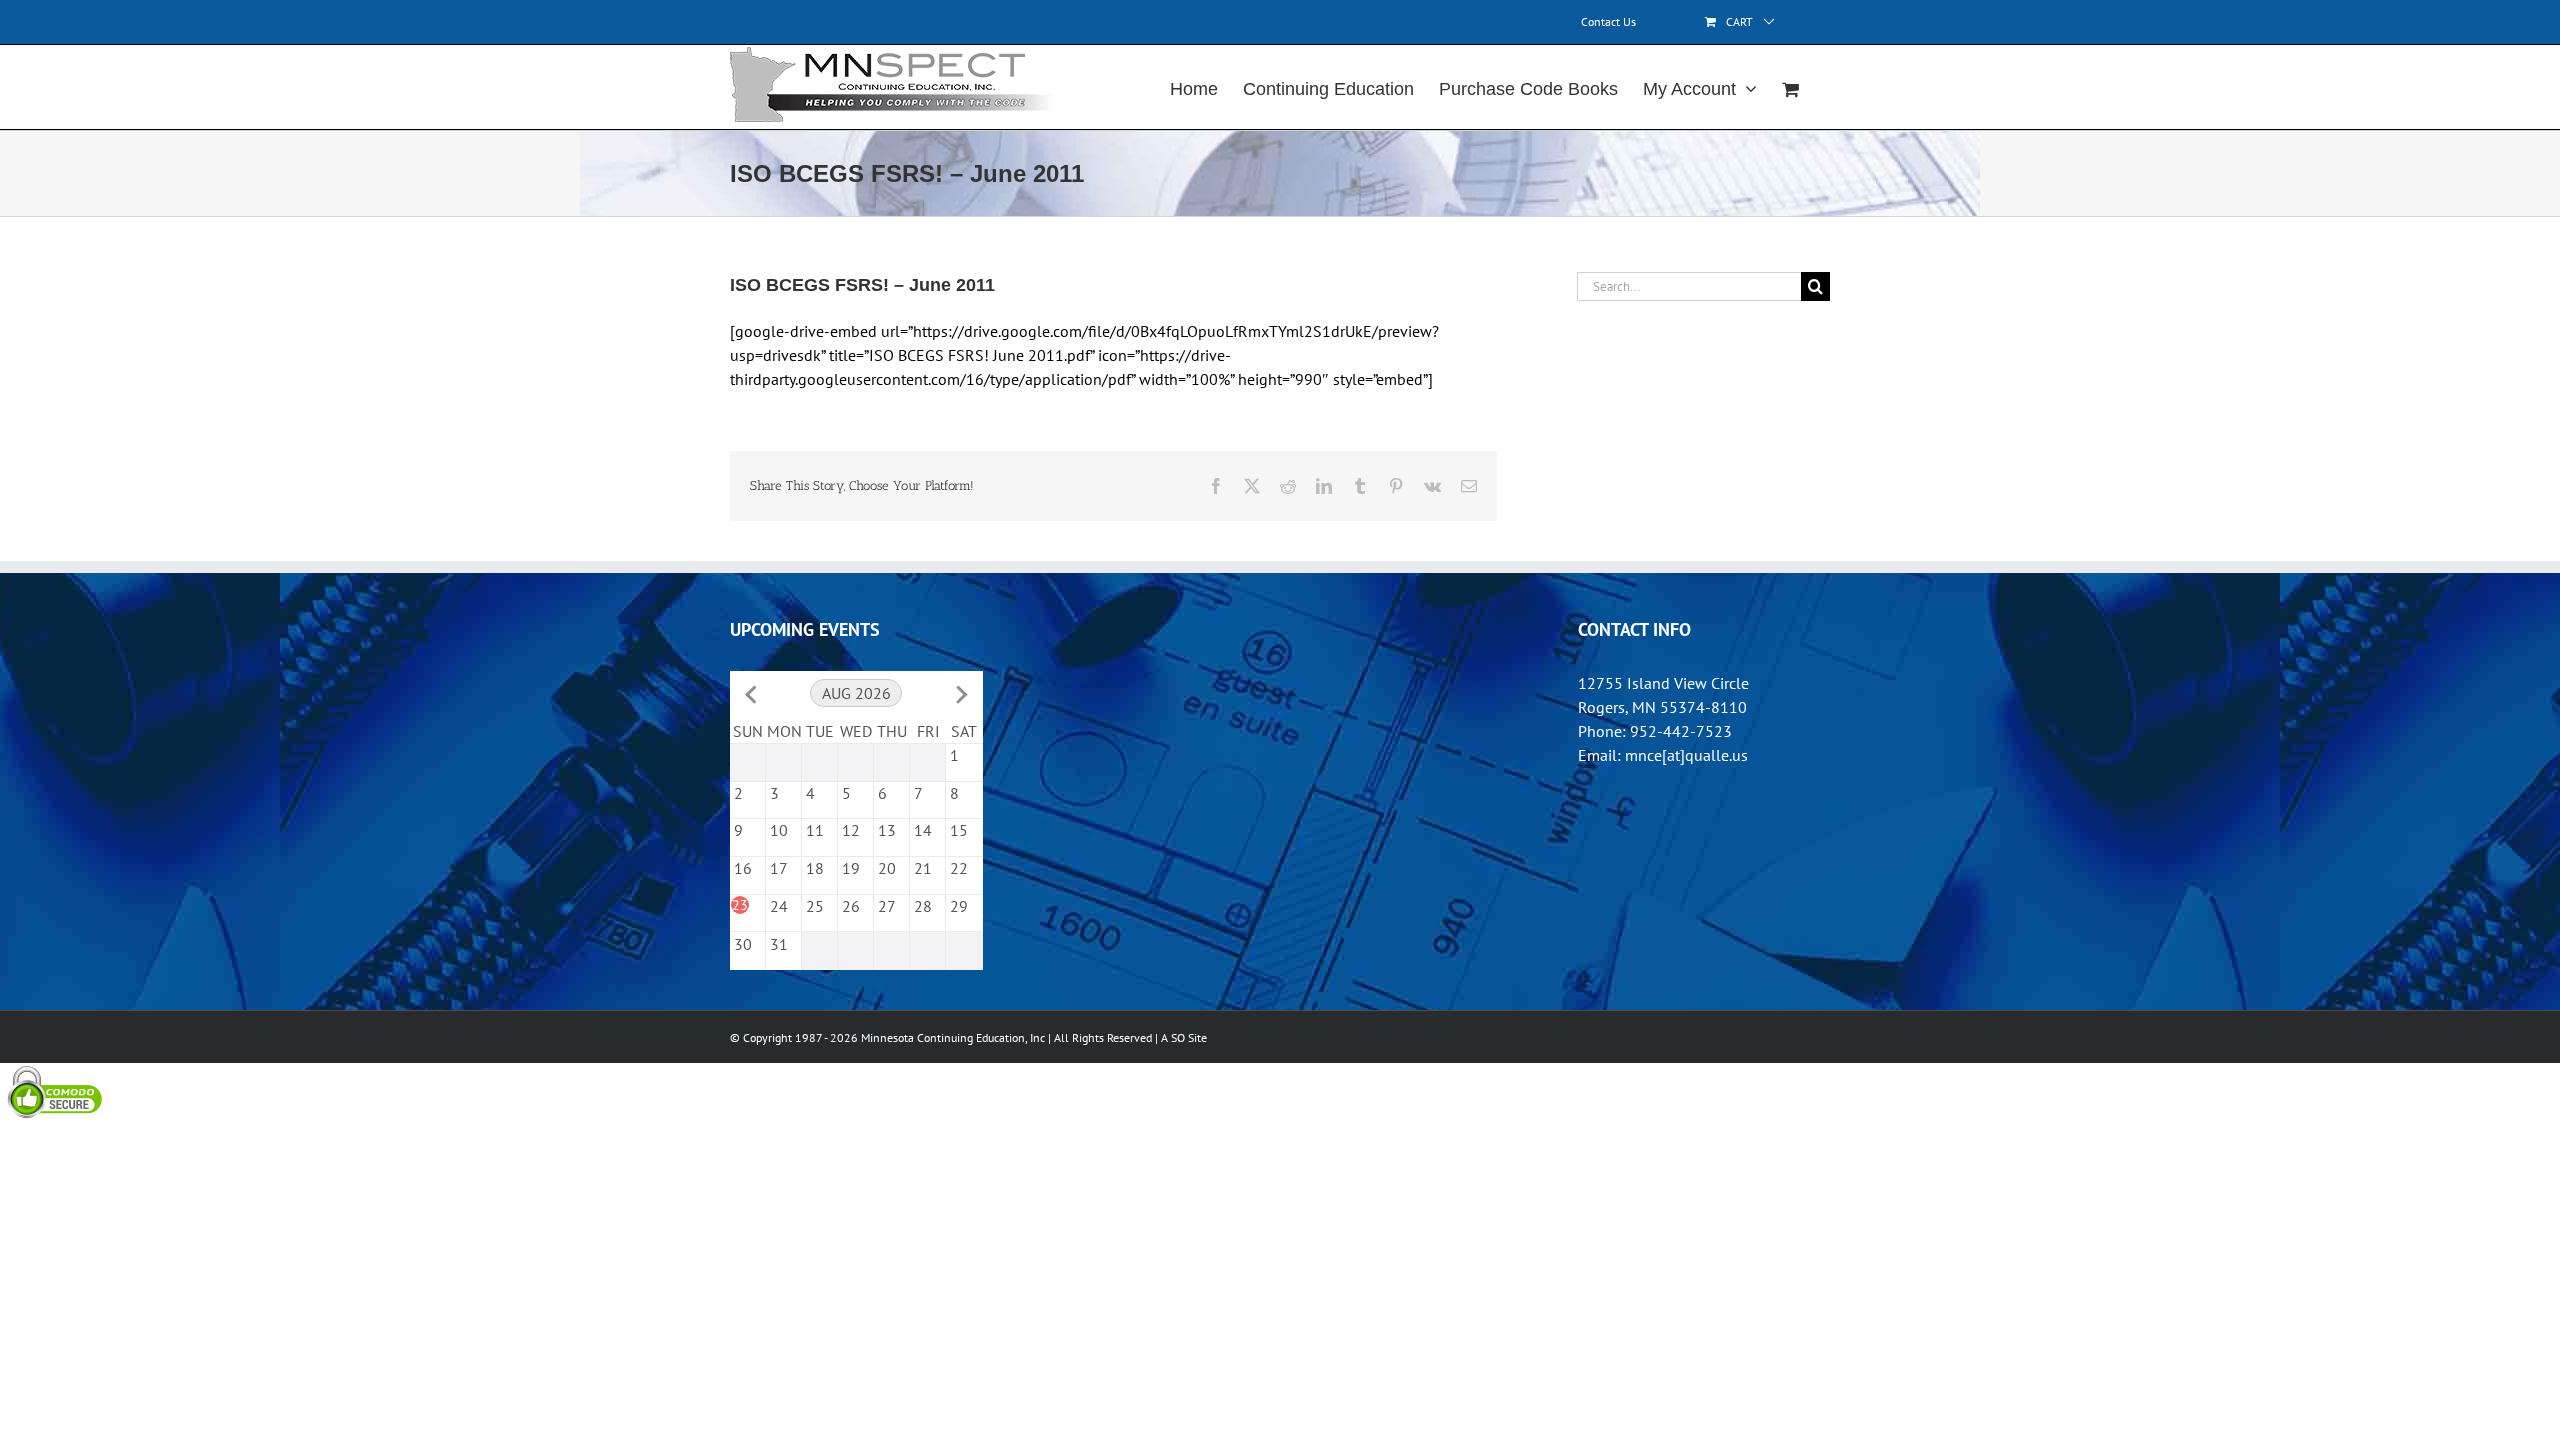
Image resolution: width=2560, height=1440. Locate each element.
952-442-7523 (1681, 731)
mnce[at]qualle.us (1686, 755)
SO (1178, 1037)
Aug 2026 (856, 693)
